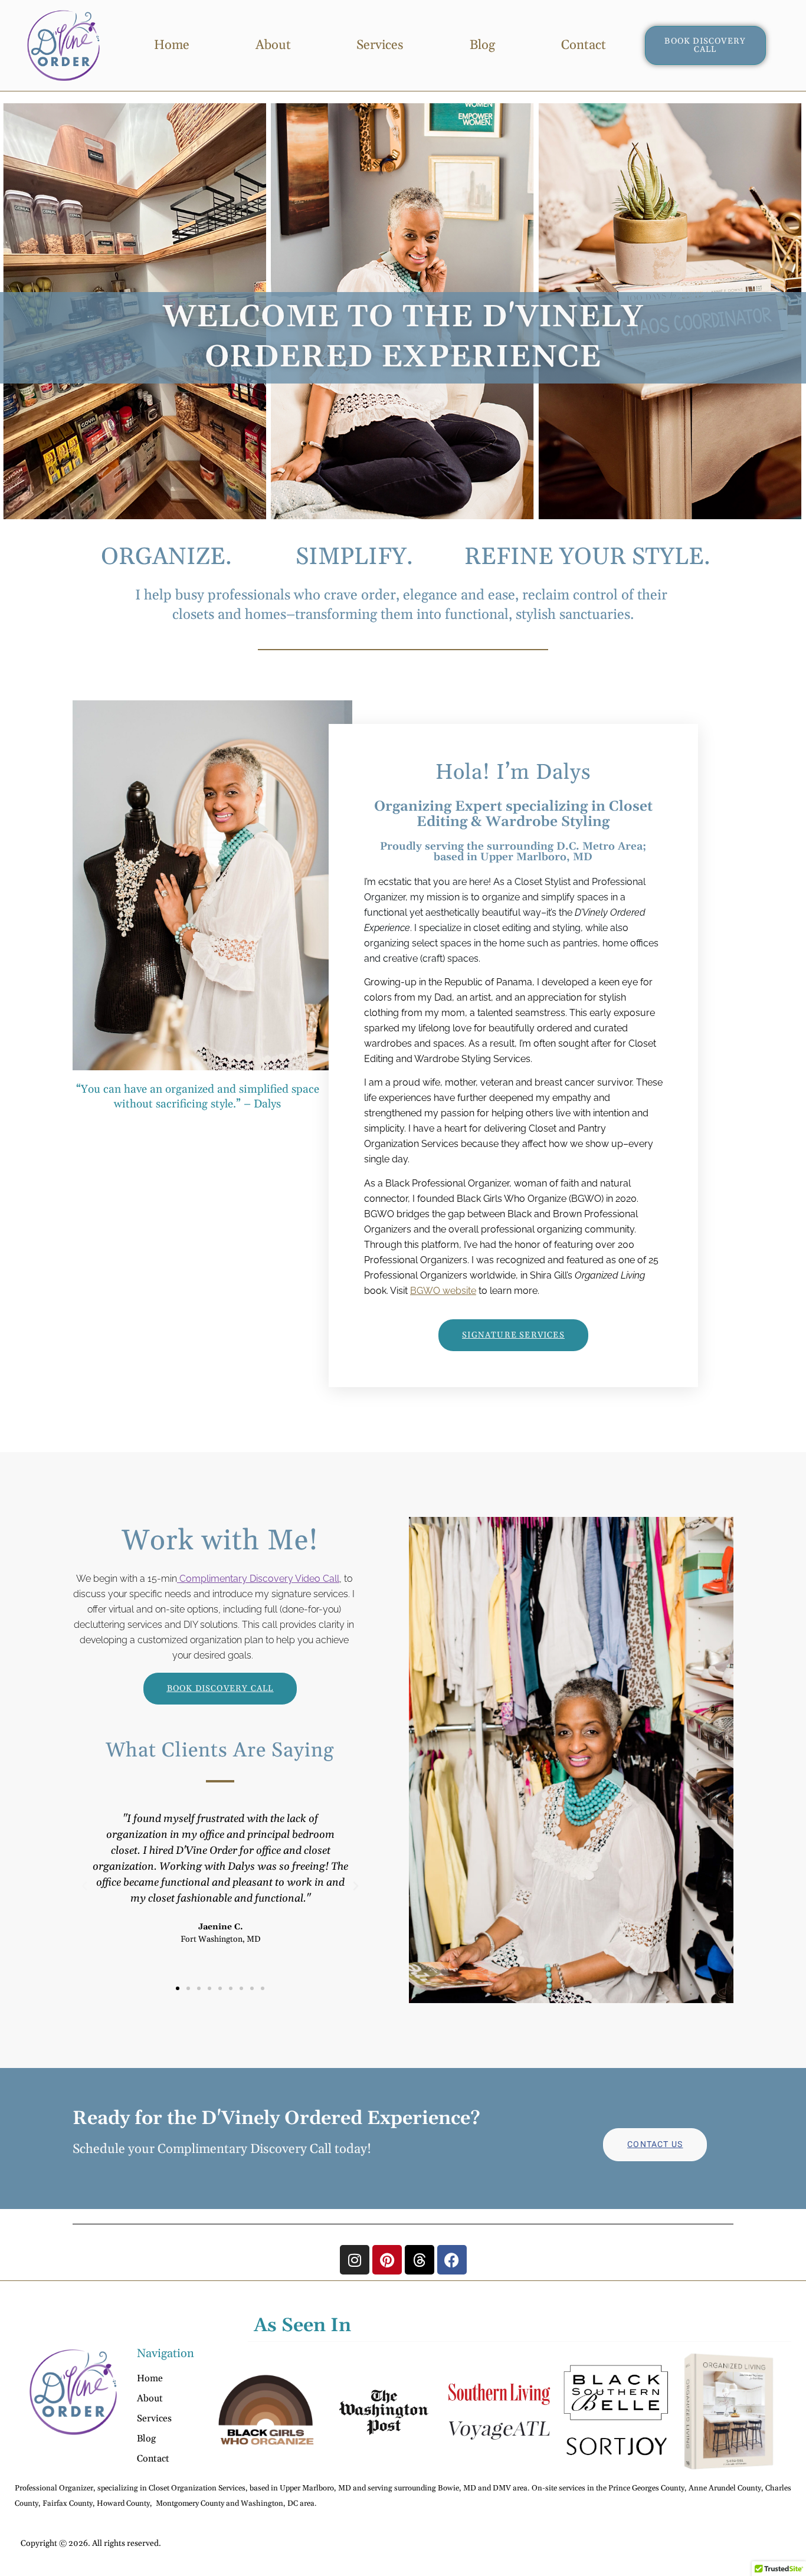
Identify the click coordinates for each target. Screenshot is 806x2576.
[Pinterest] (387, 2260)
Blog (482, 45)
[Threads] (420, 2260)
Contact (584, 45)
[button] (84, 1886)
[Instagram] (355, 2260)
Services (380, 45)
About (273, 45)
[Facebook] (452, 2260)
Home (172, 45)
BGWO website (443, 1291)
